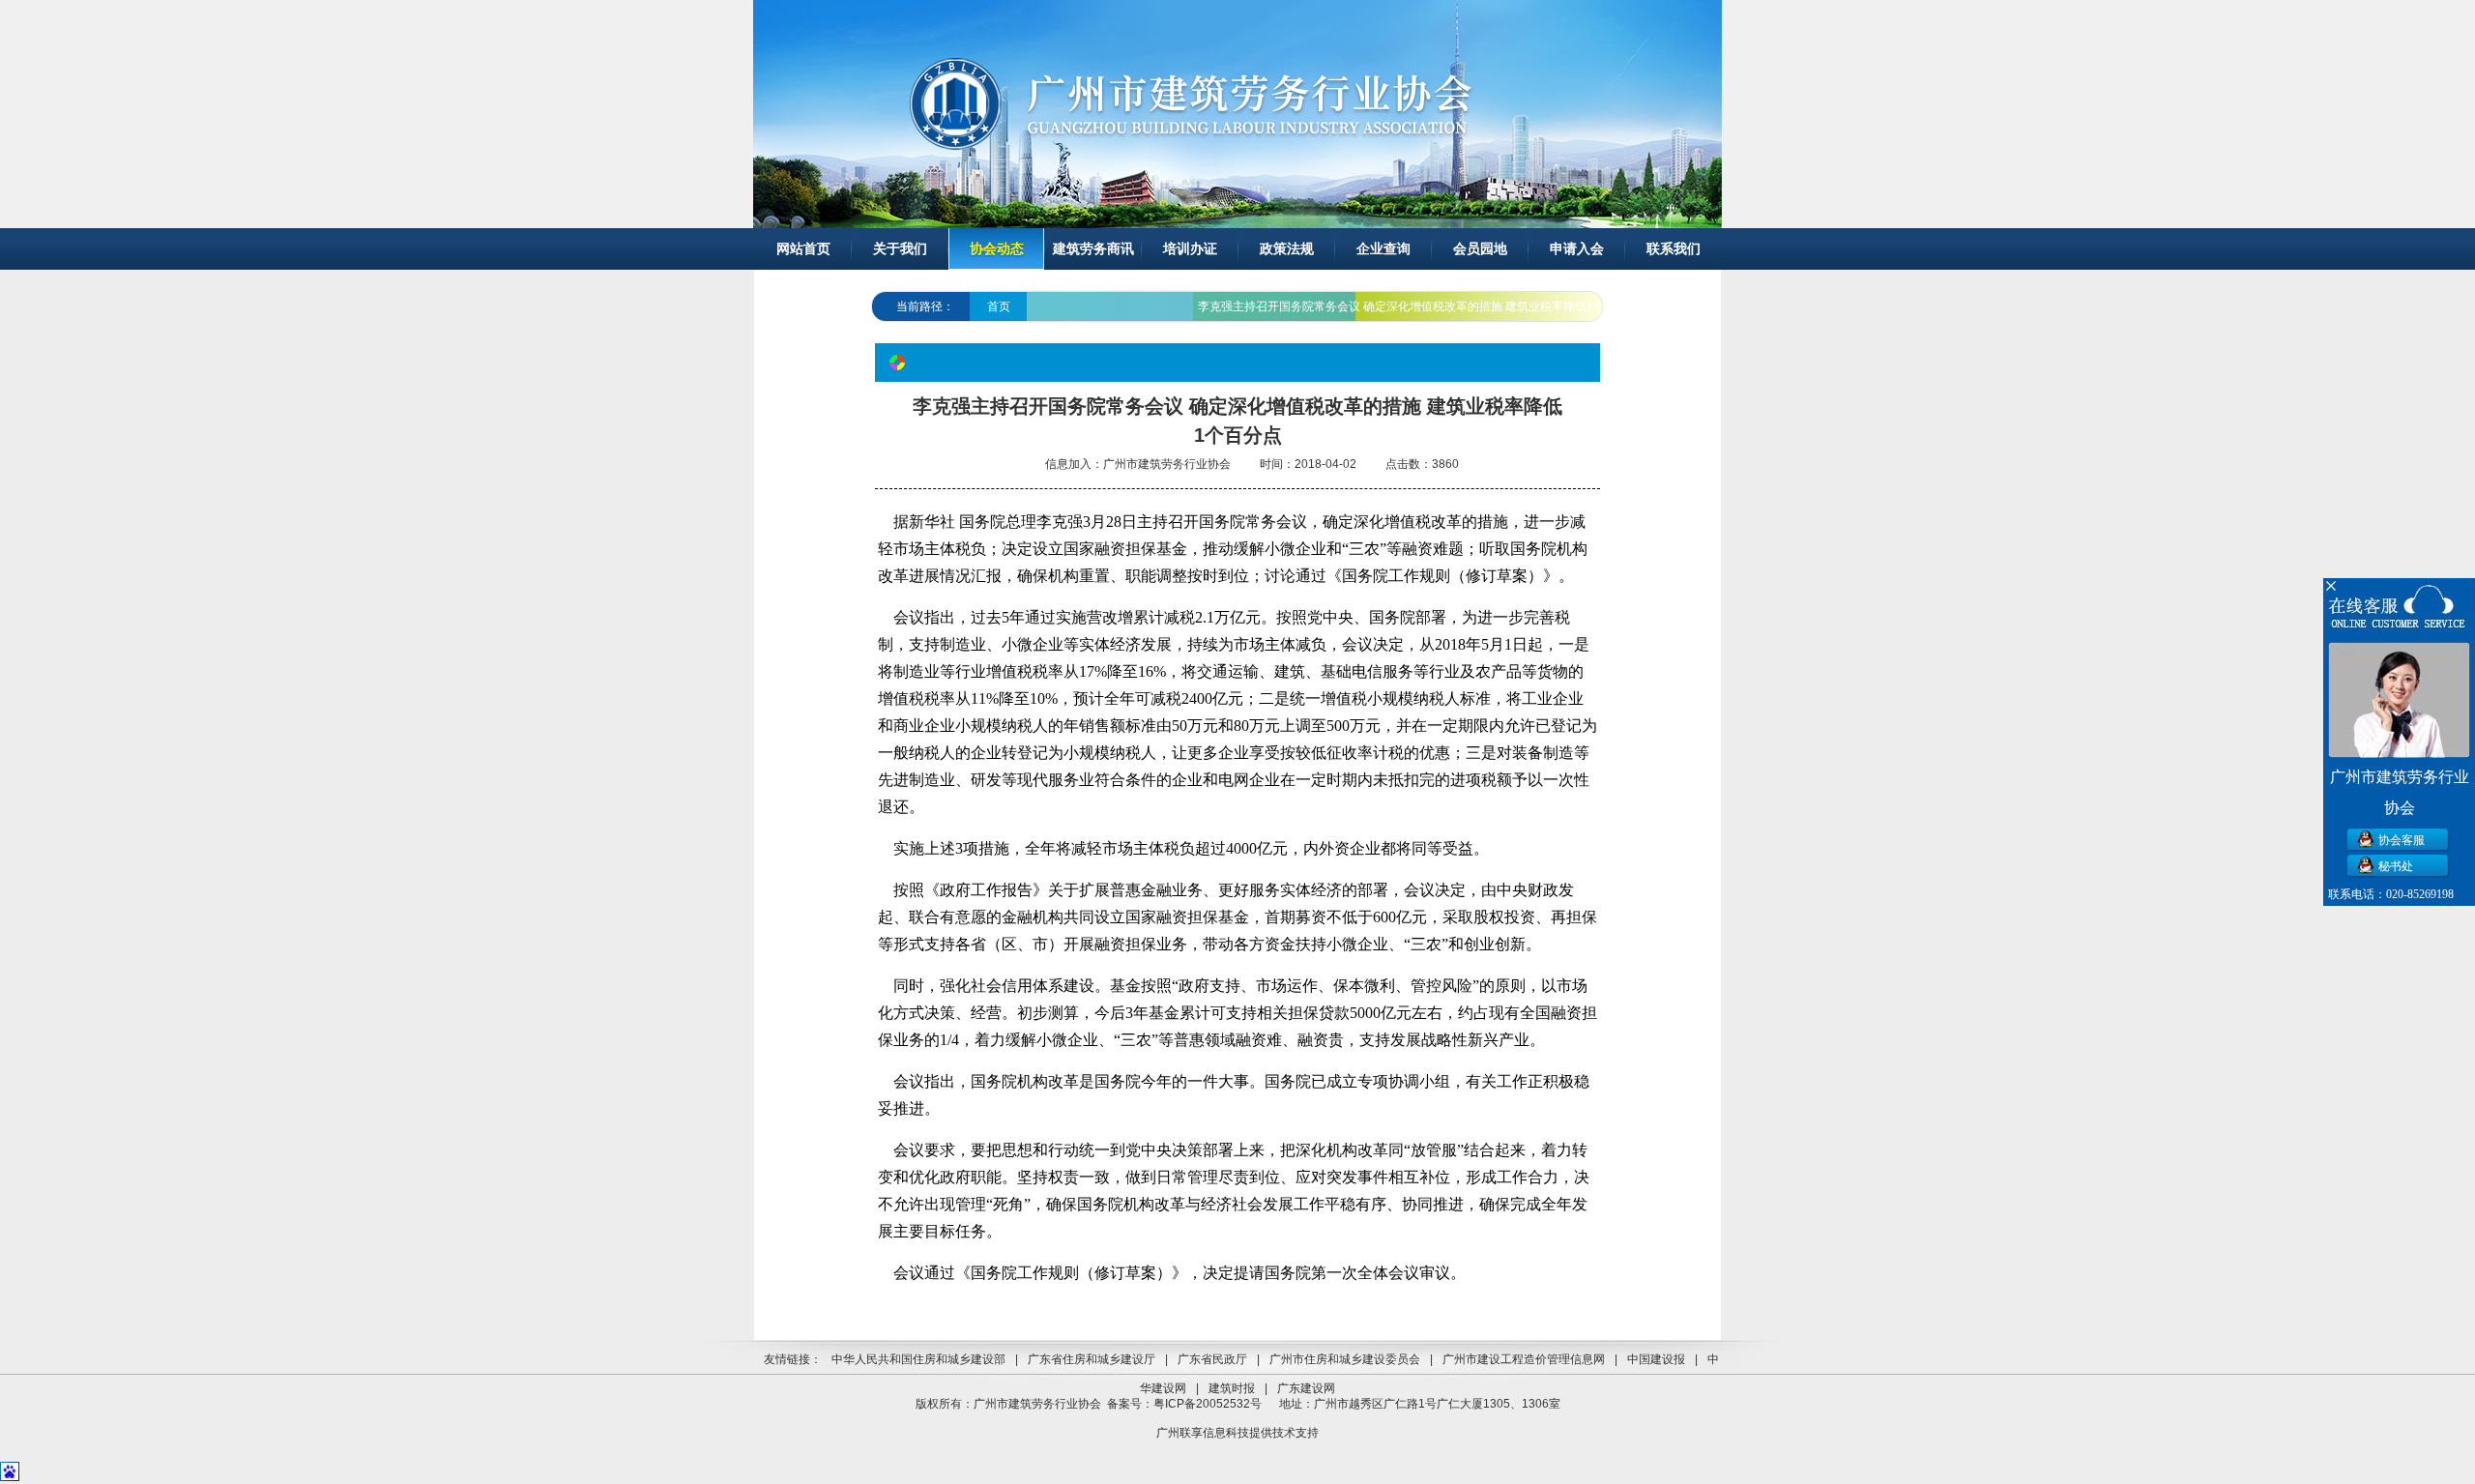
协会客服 (2402, 840)
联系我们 (1674, 249)
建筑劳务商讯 (1093, 249)
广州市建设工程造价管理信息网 (1524, 1359)
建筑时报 (1232, 1388)
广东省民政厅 (1212, 1359)
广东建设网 (1306, 1388)
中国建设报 (1656, 1359)
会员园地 (1480, 249)
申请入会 (1577, 249)
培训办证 (1190, 249)
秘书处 (2396, 866)
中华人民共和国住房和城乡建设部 (918, 1359)
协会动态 (997, 249)
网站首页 (803, 249)
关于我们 (900, 249)
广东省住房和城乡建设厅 (1092, 1359)
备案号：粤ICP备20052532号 (1184, 1404)
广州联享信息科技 (1203, 1433)
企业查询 (1383, 249)
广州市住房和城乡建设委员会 (1345, 1359)
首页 (999, 306)
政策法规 (1287, 249)
